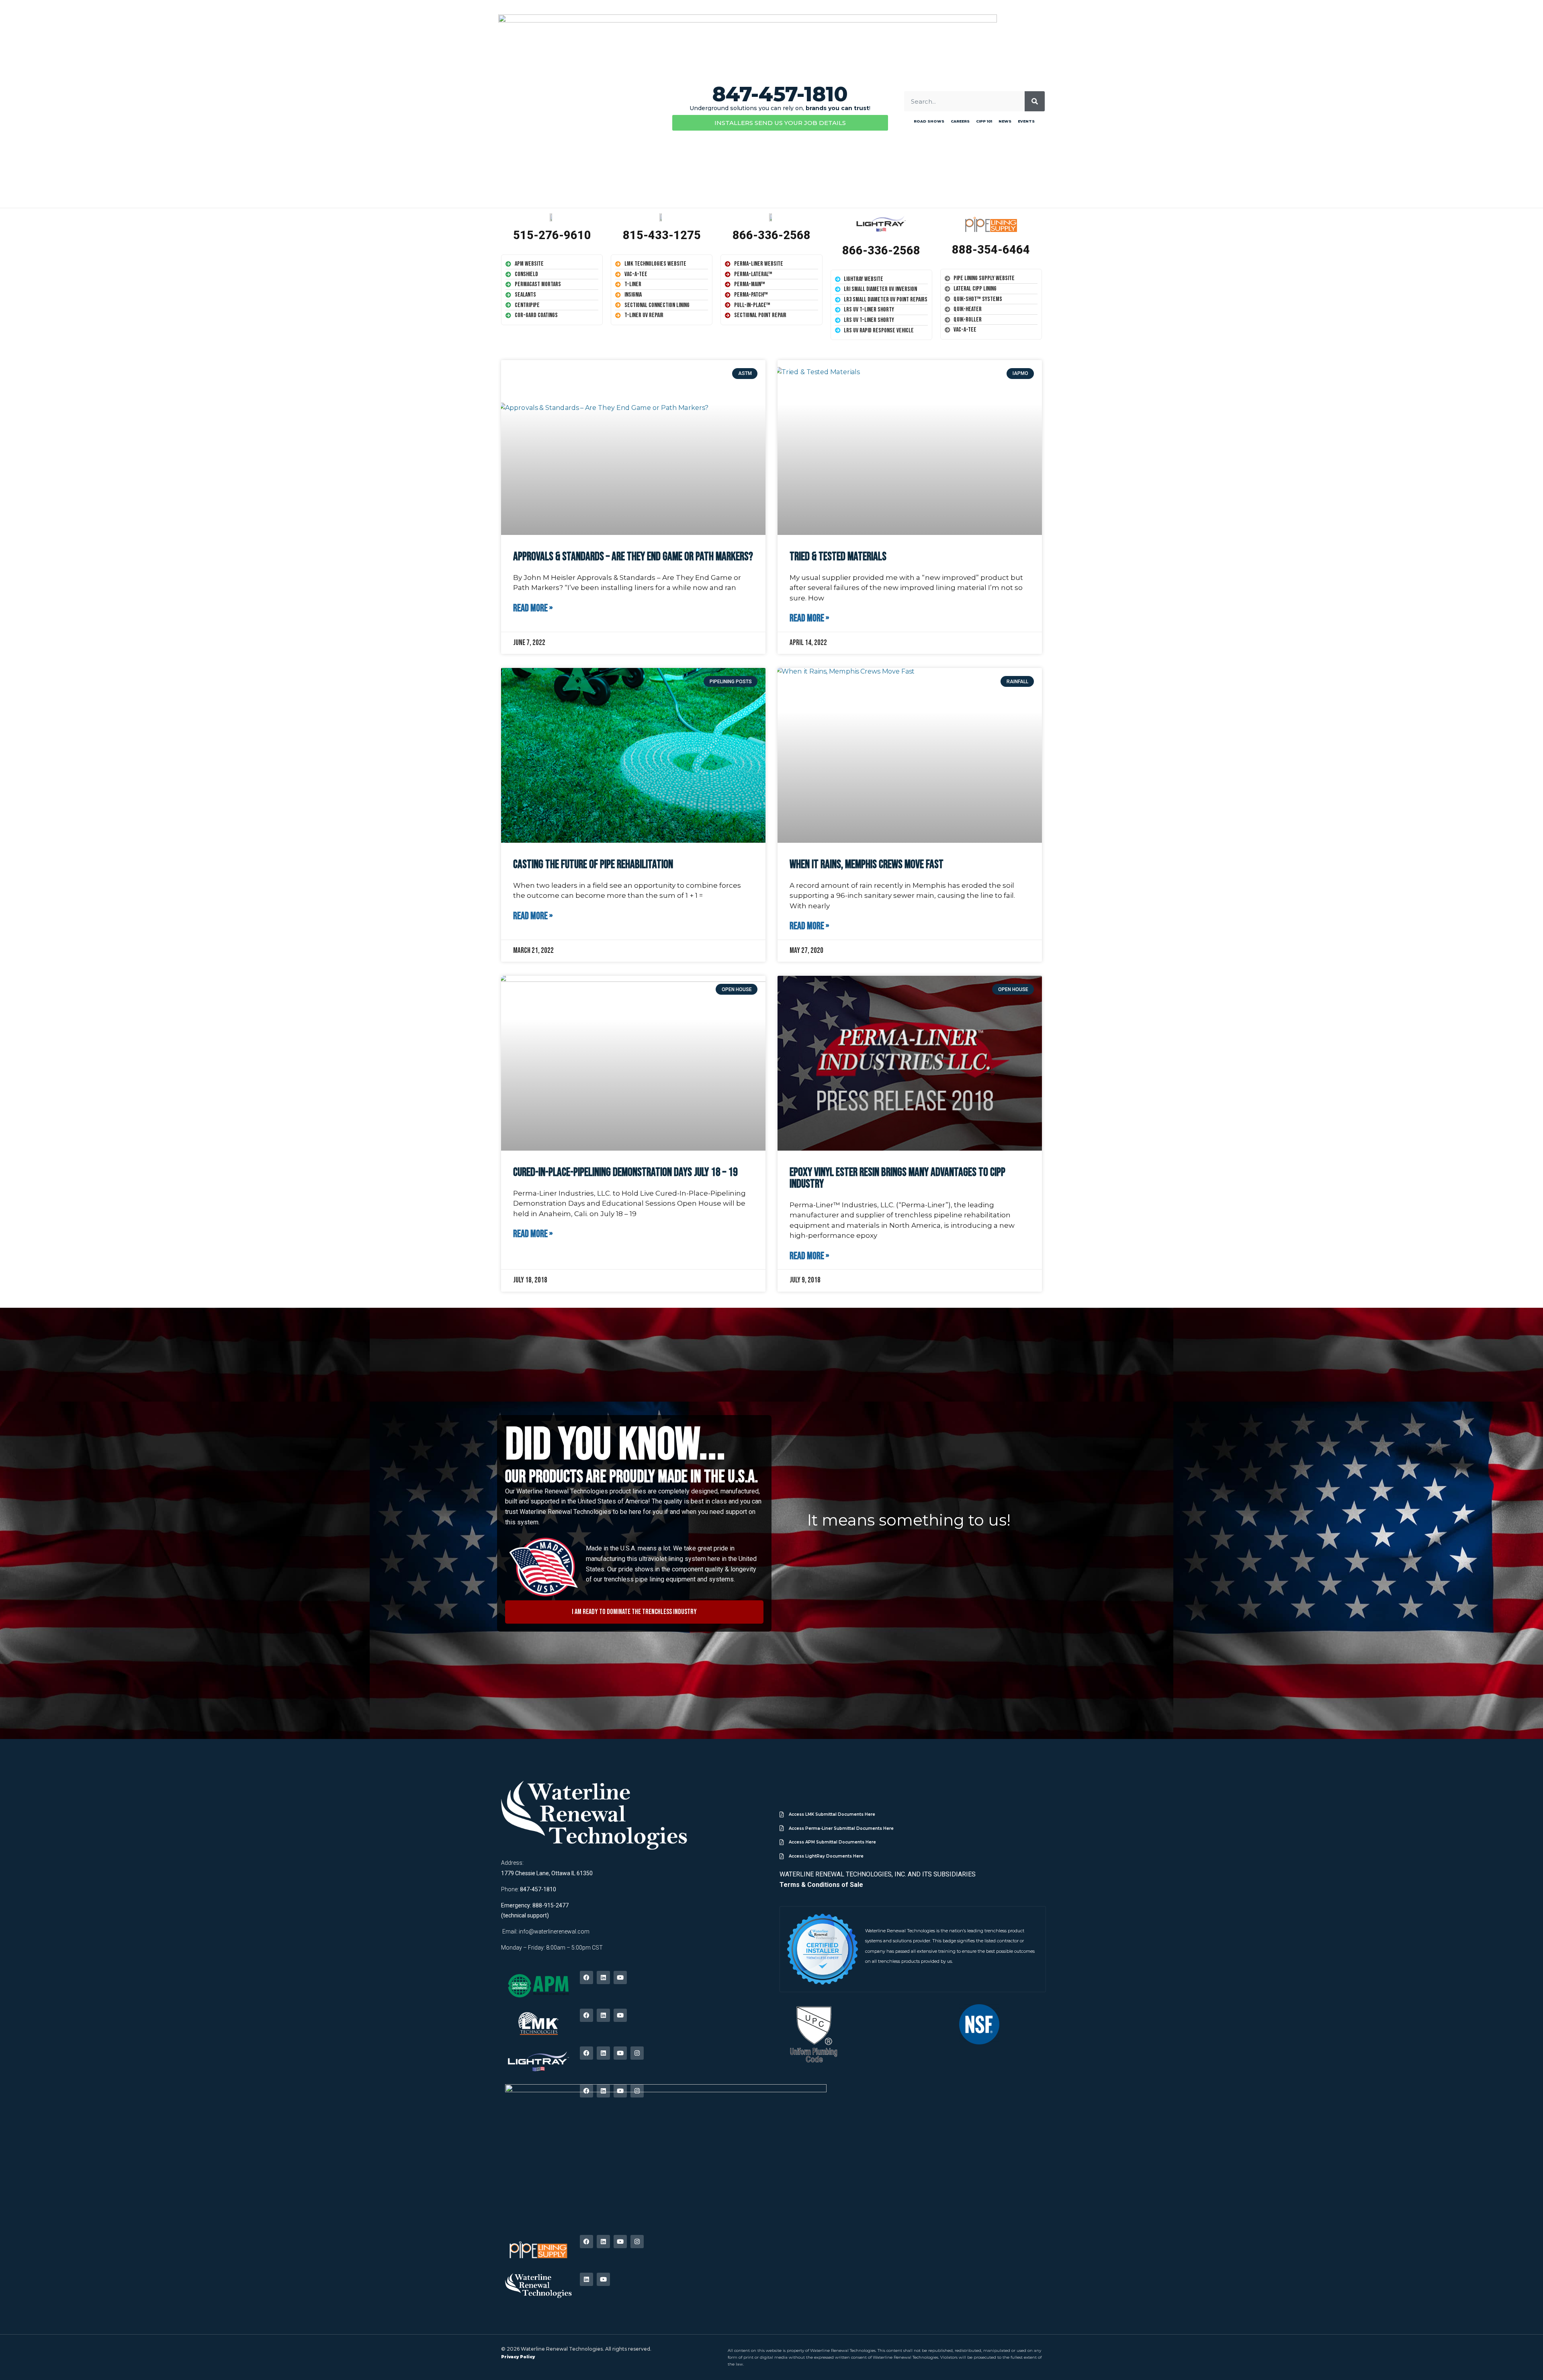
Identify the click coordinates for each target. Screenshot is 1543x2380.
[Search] (1035, 101)
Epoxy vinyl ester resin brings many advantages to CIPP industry (897, 1178)
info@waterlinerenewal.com (554, 1931)
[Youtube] (620, 1978)
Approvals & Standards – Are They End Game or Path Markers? (633, 557)
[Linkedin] (603, 1978)
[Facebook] (586, 1978)
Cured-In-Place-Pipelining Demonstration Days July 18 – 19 (625, 1173)
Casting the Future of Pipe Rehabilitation (593, 865)
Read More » (533, 608)
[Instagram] (637, 2053)
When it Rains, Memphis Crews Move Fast (867, 865)
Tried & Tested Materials (838, 557)
